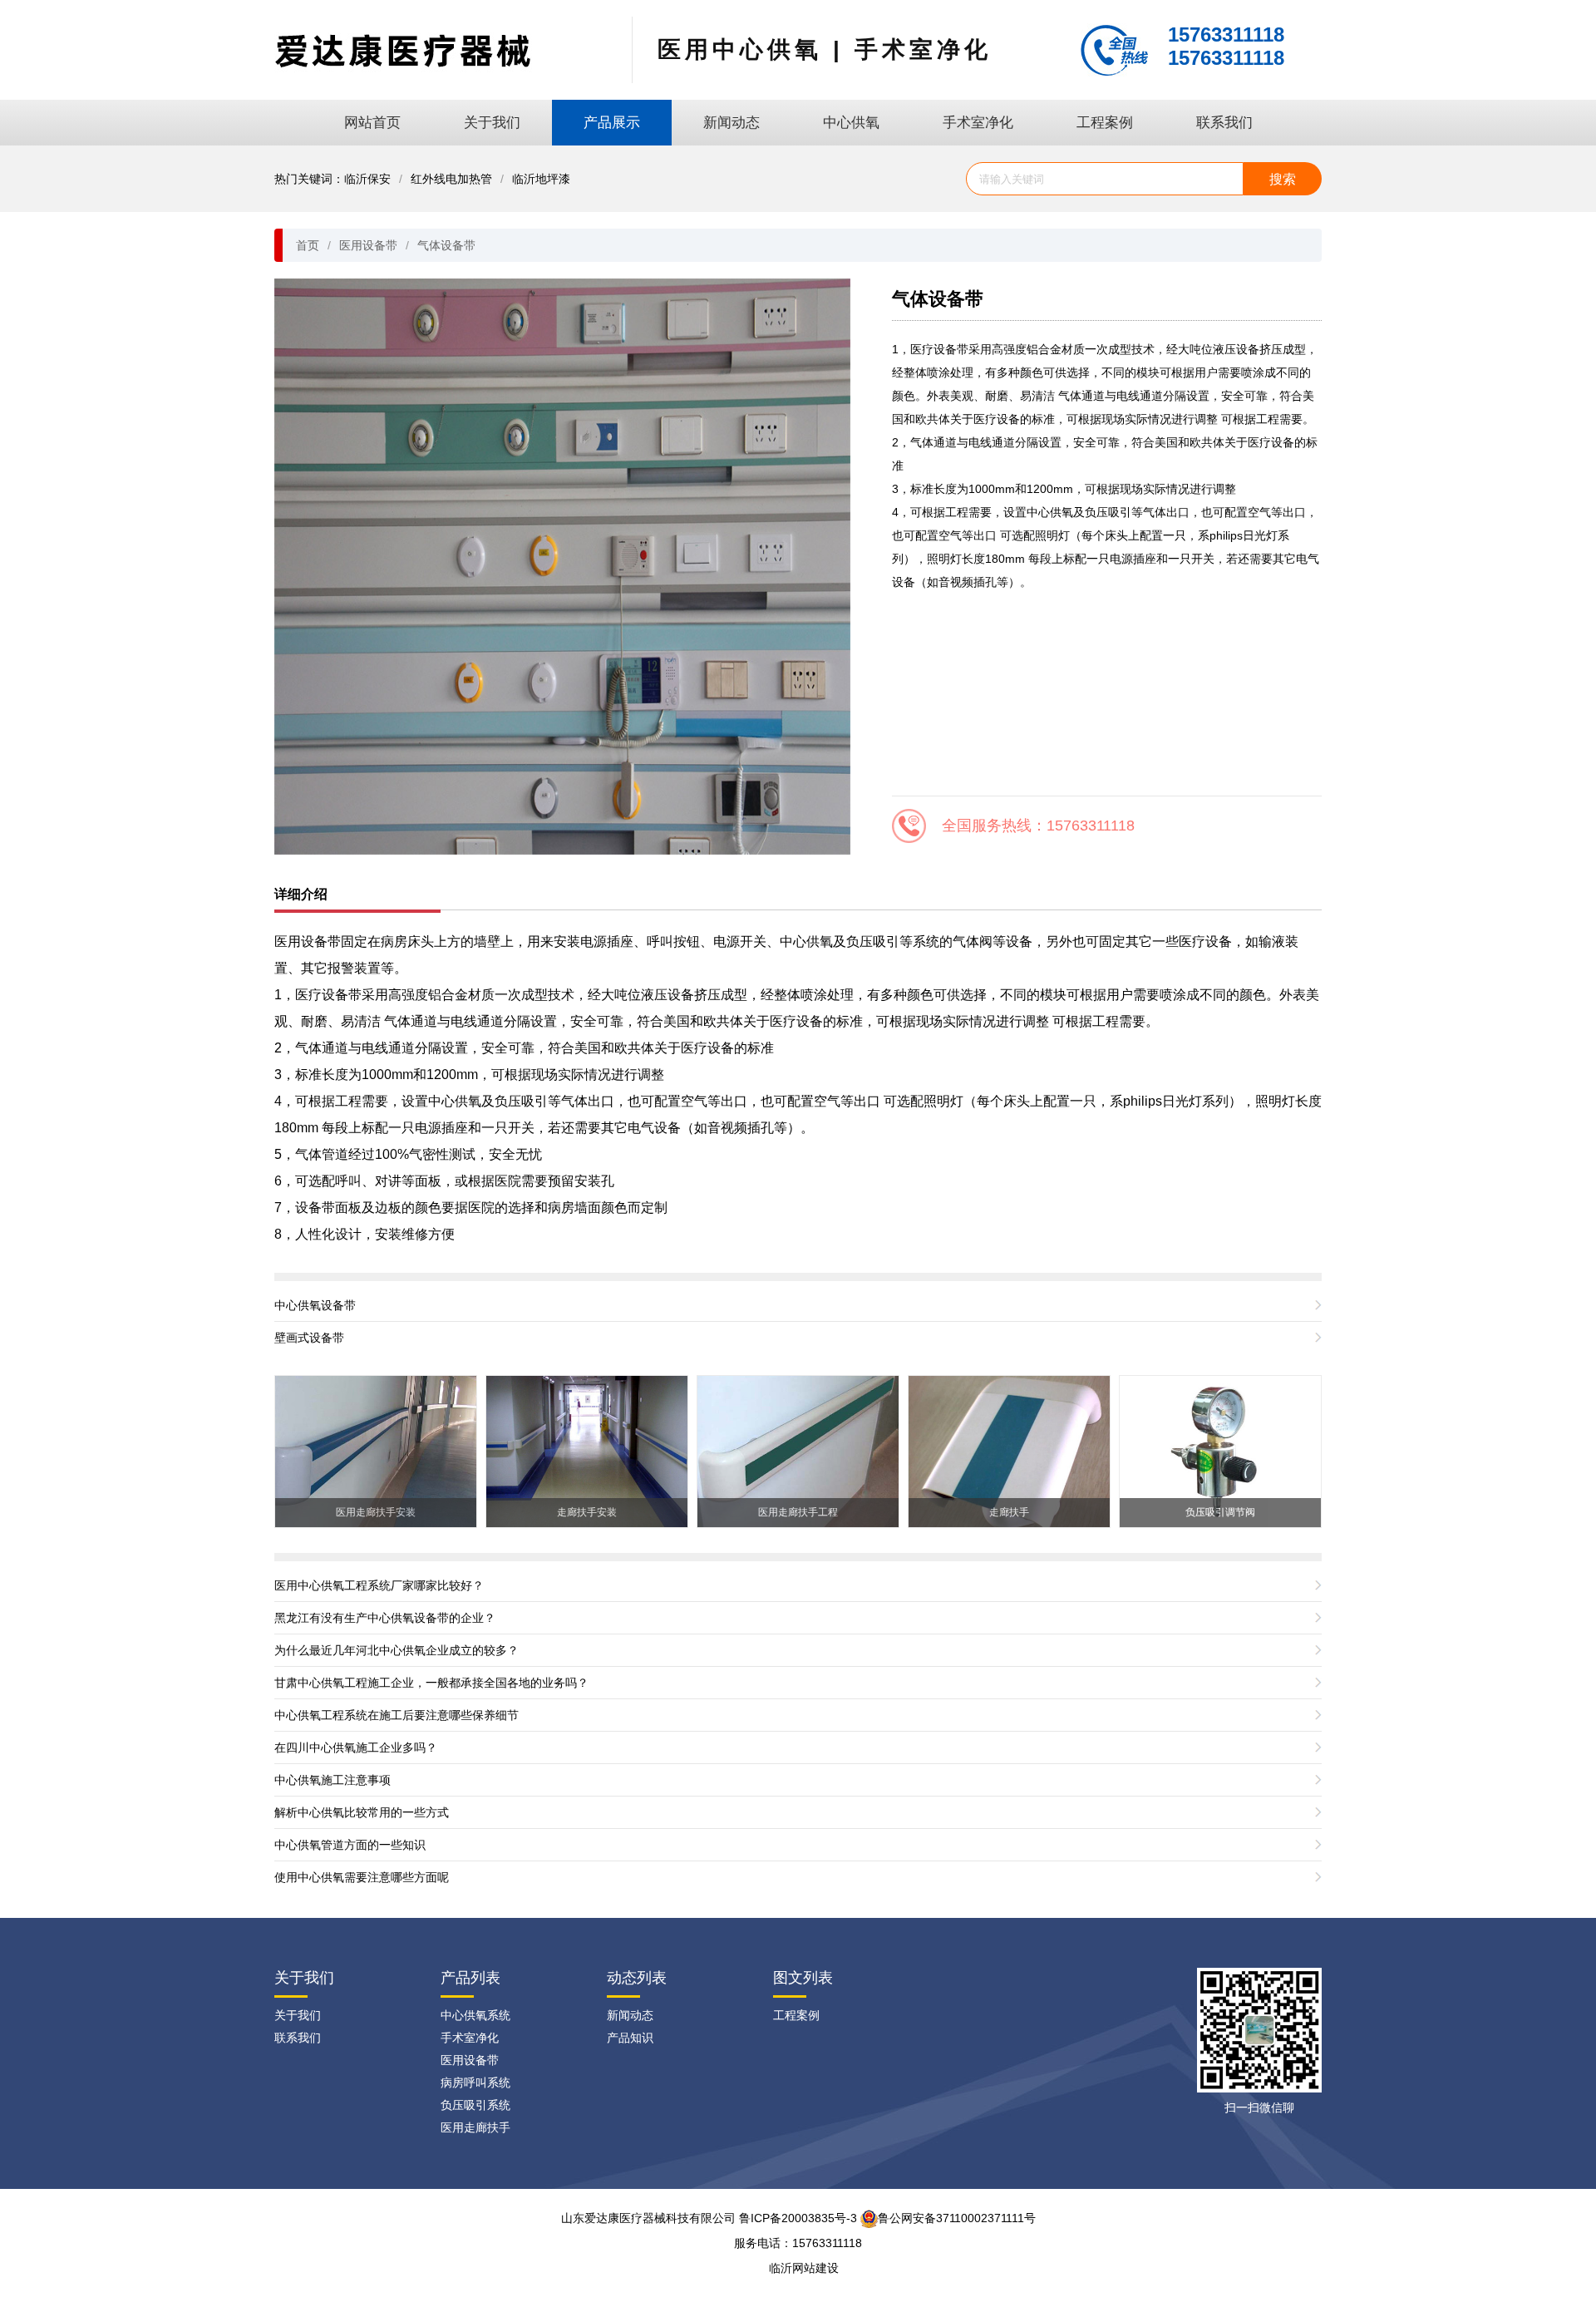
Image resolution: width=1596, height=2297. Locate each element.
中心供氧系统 (475, 2015)
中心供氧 (851, 123)
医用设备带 (368, 245)
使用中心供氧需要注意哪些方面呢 (362, 1877)
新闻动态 (731, 123)
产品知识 (630, 2038)
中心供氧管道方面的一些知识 (350, 1845)
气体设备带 (446, 245)
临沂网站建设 (804, 2268)
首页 (308, 245)
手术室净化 (978, 123)
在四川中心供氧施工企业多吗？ (356, 1747)
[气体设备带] (562, 565)
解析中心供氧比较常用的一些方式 (362, 1812)
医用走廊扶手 (475, 2127)
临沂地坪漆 (541, 179)
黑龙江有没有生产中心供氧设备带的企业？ (385, 1618)
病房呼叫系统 (475, 2083)
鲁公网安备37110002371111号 (957, 2218)
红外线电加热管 (451, 179)
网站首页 (372, 123)
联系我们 (1224, 123)
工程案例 (1105, 123)
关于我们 (492, 123)
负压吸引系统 (475, 2105)
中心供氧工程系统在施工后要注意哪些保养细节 (397, 1715)
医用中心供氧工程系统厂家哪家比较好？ (379, 1585)
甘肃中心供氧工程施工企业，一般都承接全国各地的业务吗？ (431, 1683)
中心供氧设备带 (315, 1305)
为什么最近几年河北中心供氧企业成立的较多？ (397, 1650)
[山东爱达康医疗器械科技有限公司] (403, 49)
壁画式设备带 (309, 1338)
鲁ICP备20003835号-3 (798, 2218)
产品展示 (612, 123)
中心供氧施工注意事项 (332, 1780)
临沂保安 (367, 179)
